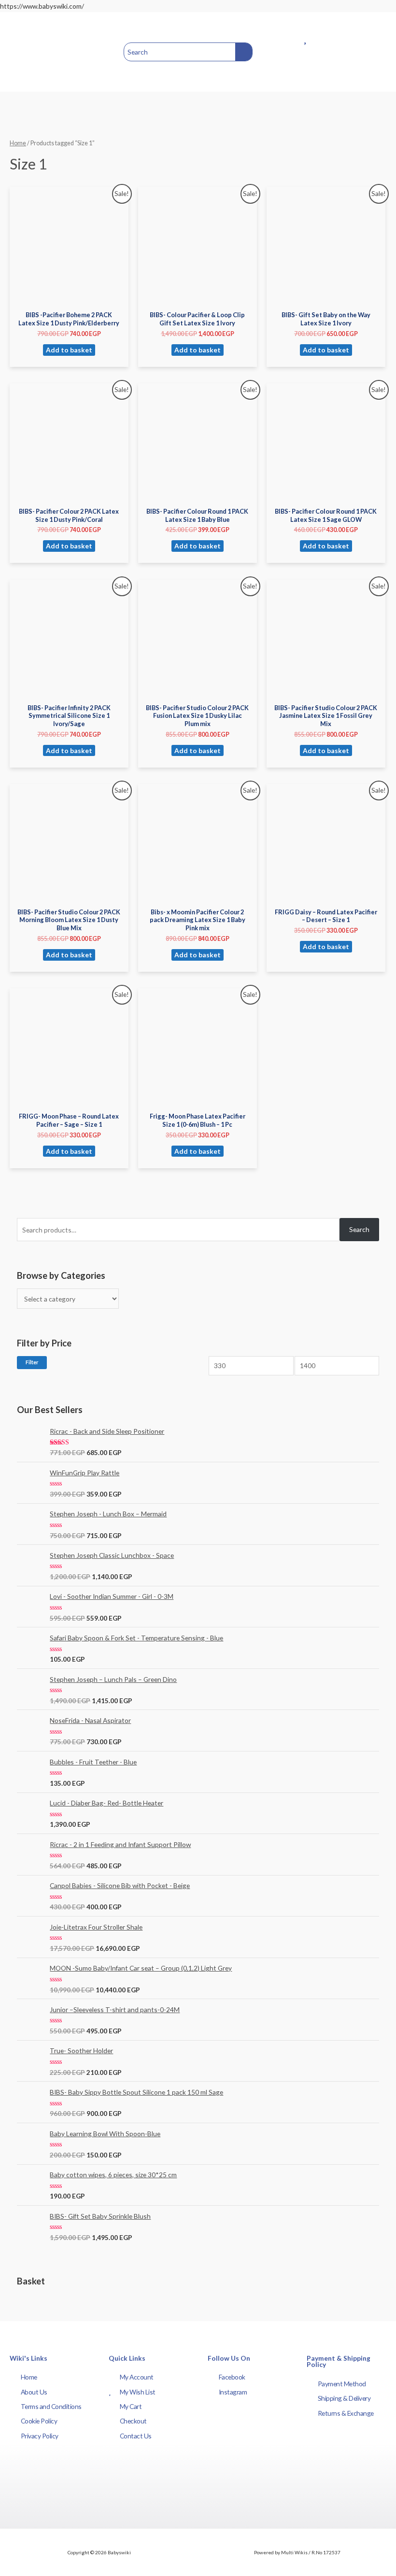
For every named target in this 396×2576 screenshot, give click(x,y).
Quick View (69, 299)
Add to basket (69, 350)
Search (359, 1229)
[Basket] (372, 52)
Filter (32, 1362)
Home (18, 143)
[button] (20, 52)
